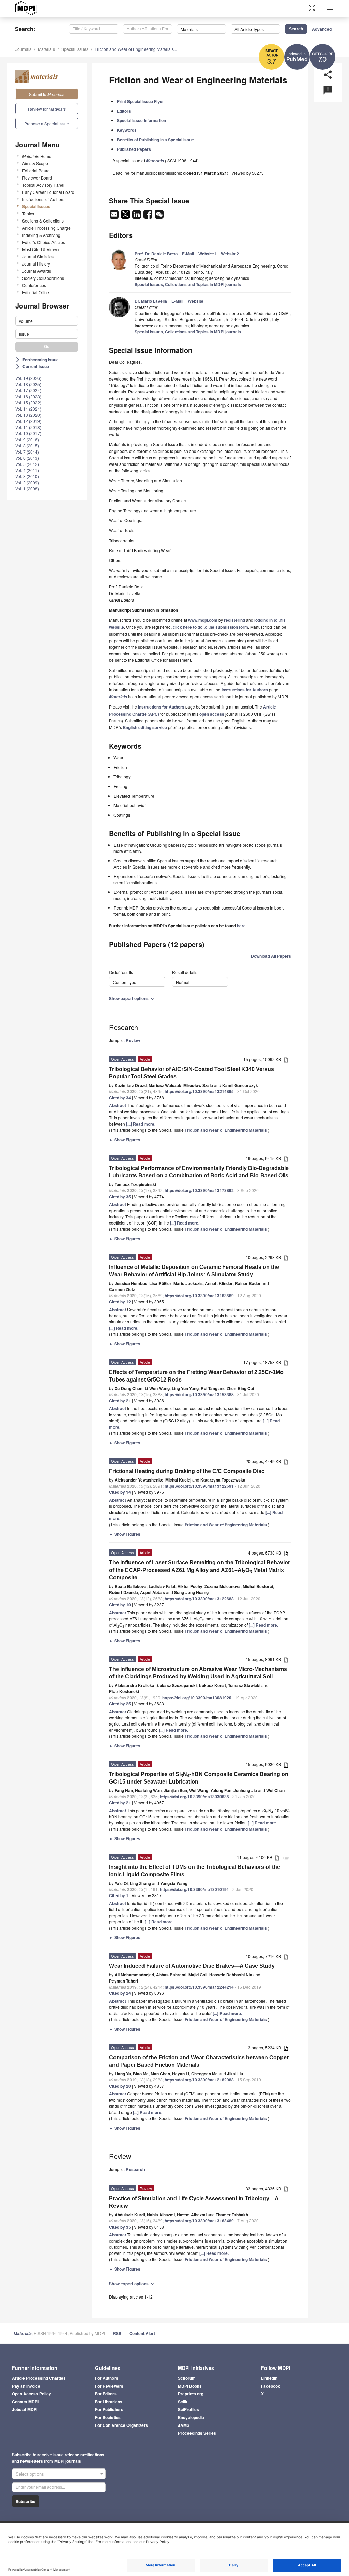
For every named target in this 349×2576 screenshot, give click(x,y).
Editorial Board (36, 170)
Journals (23, 49)
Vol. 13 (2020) (28, 415)
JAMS (184, 2425)
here (241, 926)
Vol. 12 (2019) (28, 421)
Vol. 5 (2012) (27, 464)
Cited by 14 (120, 1492)
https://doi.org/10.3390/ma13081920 (197, 1698)
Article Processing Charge (46, 228)
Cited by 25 (120, 1704)
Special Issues (75, 49)
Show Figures (125, 1140)
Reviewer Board (37, 178)
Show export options (132, 998)
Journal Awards (37, 271)
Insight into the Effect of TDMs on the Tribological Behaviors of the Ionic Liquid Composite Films (195, 1871)
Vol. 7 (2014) (27, 452)
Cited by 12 (120, 1302)
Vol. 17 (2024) (28, 390)
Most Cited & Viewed (41, 249)
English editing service (145, 727)
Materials (46, 49)
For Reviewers (109, 2386)
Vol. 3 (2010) (27, 476)
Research (135, 2169)
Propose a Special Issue (47, 123)
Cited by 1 (119, 1895)
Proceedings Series (197, 2433)
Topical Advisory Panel (43, 185)
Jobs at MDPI (25, 2409)
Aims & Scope (35, 163)
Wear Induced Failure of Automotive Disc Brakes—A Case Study (192, 1966)
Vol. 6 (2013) (27, 458)
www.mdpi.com (203, 620)
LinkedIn (269, 2378)
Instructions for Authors (43, 199)
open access (212, 714)
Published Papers (134, 149)
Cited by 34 (120, 1098)
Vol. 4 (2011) (27, 470)
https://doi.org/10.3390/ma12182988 (199, 2080)
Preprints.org (191, 2394)
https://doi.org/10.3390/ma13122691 (199, 1486)
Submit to (47, 94)
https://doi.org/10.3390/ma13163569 (199, 1296)
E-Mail (188, 254)
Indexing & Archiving (41, 235)
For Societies (108, 2417)
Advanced (322, 29)
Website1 (207, 254)
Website (196, 301)
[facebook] (148, 216)
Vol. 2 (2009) (27, 482)
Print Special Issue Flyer (140, 101)
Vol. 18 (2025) (28, 384)
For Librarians (109, 2402)
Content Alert (142, 2333)
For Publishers (109, 2409)
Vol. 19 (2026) (28, 378)
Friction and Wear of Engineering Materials (226, 1130)
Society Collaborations (43, 278)
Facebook (271, 2386)
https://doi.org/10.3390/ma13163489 (199, 2221)
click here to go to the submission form (210, 627)
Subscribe (26, 2501)
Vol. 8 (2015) (27, 446)
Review (133, 1040)
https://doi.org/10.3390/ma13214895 (199, 1091)
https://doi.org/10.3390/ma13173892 (199, 1190)
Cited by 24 (120, 1993)
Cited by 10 (120, 1605)
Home (37, 156)
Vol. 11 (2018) (28, 427)
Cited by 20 (120, 2086)
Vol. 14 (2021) (28, 409)
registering (234, 620)
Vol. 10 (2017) (28, 433)
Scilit (183, 2402)
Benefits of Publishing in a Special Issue (155, 140)
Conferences (34, 285)
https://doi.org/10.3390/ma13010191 (194, 1889)
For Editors (106, 2394)
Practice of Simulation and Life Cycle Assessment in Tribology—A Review (194, 2202)
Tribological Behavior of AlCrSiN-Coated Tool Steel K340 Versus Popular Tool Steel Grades (192, 1073)
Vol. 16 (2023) (28, 396)
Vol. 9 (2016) (27, 439)
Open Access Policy (32, 2394)
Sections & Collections (43, 221)
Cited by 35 (120, 1197)
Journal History (36, 264)
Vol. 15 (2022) (28, 403)
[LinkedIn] (137, 216)
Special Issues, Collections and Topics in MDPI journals (188, 284)
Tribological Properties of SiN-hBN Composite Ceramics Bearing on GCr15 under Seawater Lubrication (199, 1778)
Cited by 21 (120, 1401)
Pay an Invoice (26, 2386)
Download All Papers (271, 956)
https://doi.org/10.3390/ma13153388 (199, 1394)
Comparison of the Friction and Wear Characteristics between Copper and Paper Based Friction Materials (199, 2061)
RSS (117, 2333)
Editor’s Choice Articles (44, 242)
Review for (47, 109)
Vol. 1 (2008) (27, 489)
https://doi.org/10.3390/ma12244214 (199, 1987)
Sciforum (187, 2378)
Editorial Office (36, 292)
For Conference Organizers (122, 2425)
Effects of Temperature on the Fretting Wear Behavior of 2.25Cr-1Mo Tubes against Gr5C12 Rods (196, 1376)
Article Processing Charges (39, 2378)
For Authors (107, 2378)
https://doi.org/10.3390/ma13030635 (194, 1797)
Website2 (230, 254)
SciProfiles (188, 2409)
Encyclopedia (191, 2417)
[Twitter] (126, 216)
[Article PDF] (286, 1060)
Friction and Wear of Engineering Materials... (136, 49)
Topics (28, 213)
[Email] (115, 216)
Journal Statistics (38, 256)
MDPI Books (190, 2386)
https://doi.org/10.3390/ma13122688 (199, 1599)
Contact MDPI (25, 2402)
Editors (124, 111)
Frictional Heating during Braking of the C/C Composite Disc (187, 1471)
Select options (30, 2474)
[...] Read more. (141, 1124)
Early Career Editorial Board (48, 192)
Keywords (127, 130)
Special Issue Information (141, 120)
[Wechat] (159, 216)
